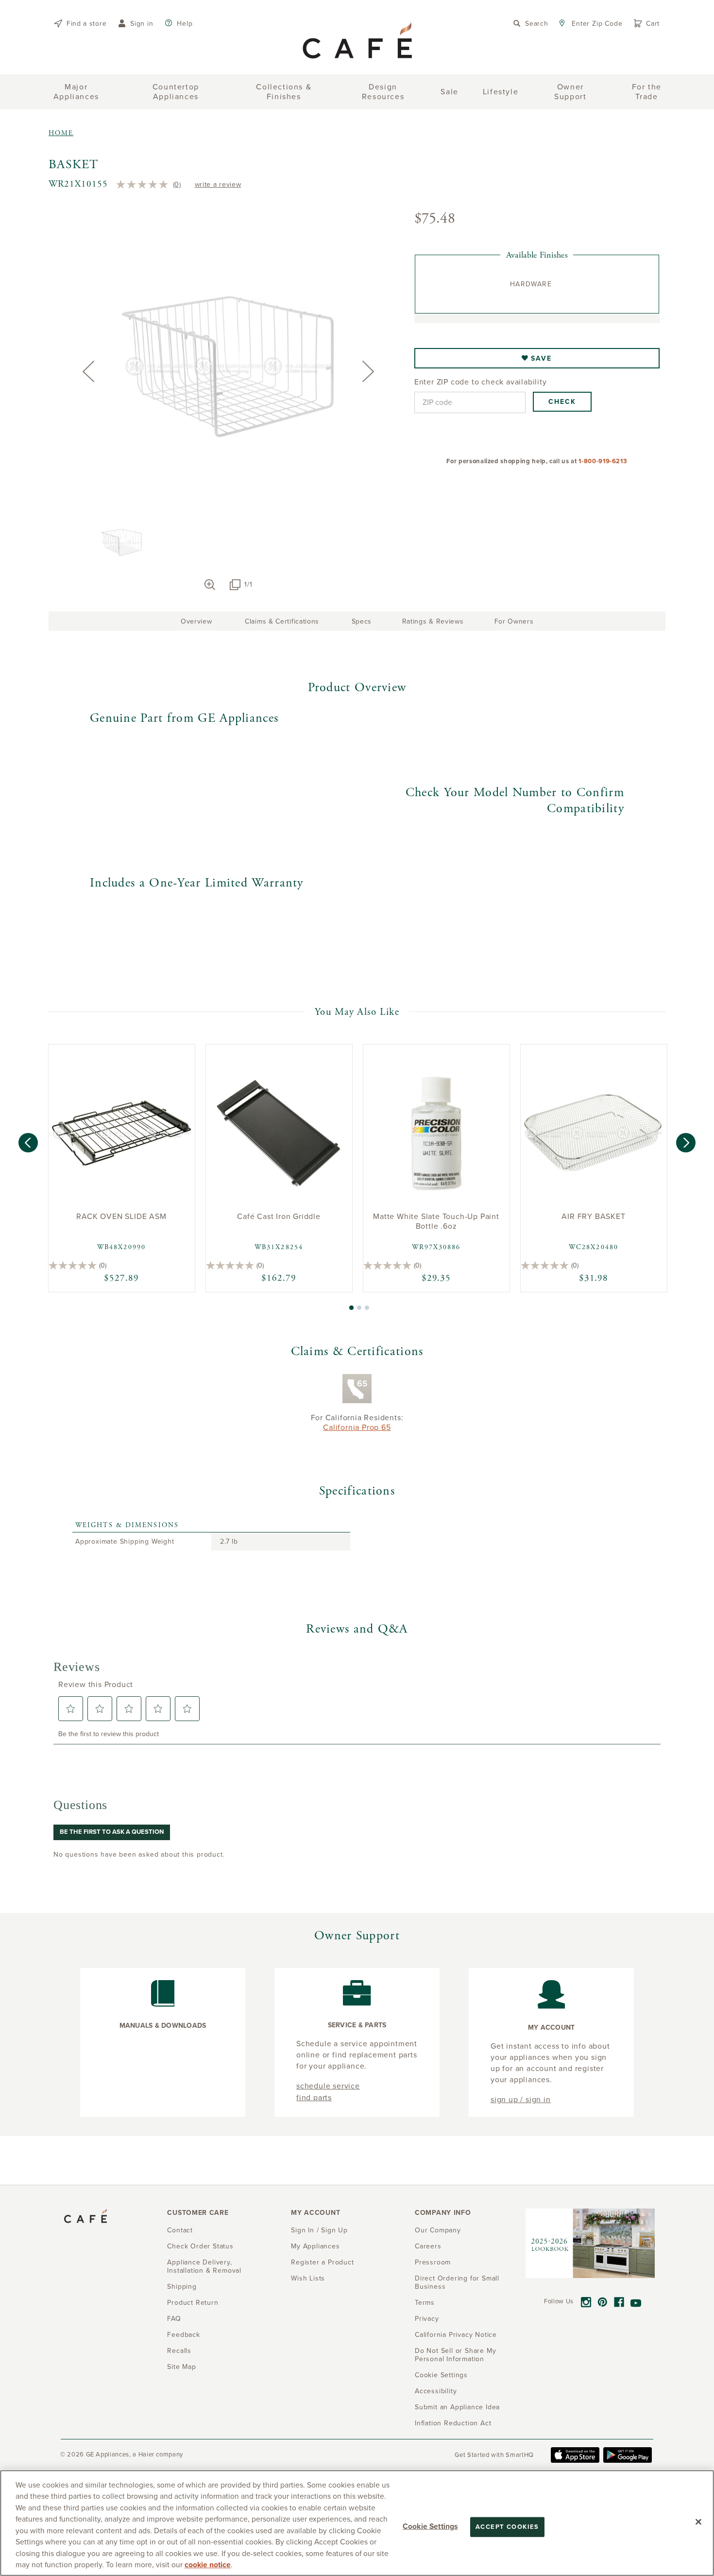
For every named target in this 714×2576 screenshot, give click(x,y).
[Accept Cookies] (698, 2522)
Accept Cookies (507, 2527)
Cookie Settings (430, 2526)
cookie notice (208, 2565)
